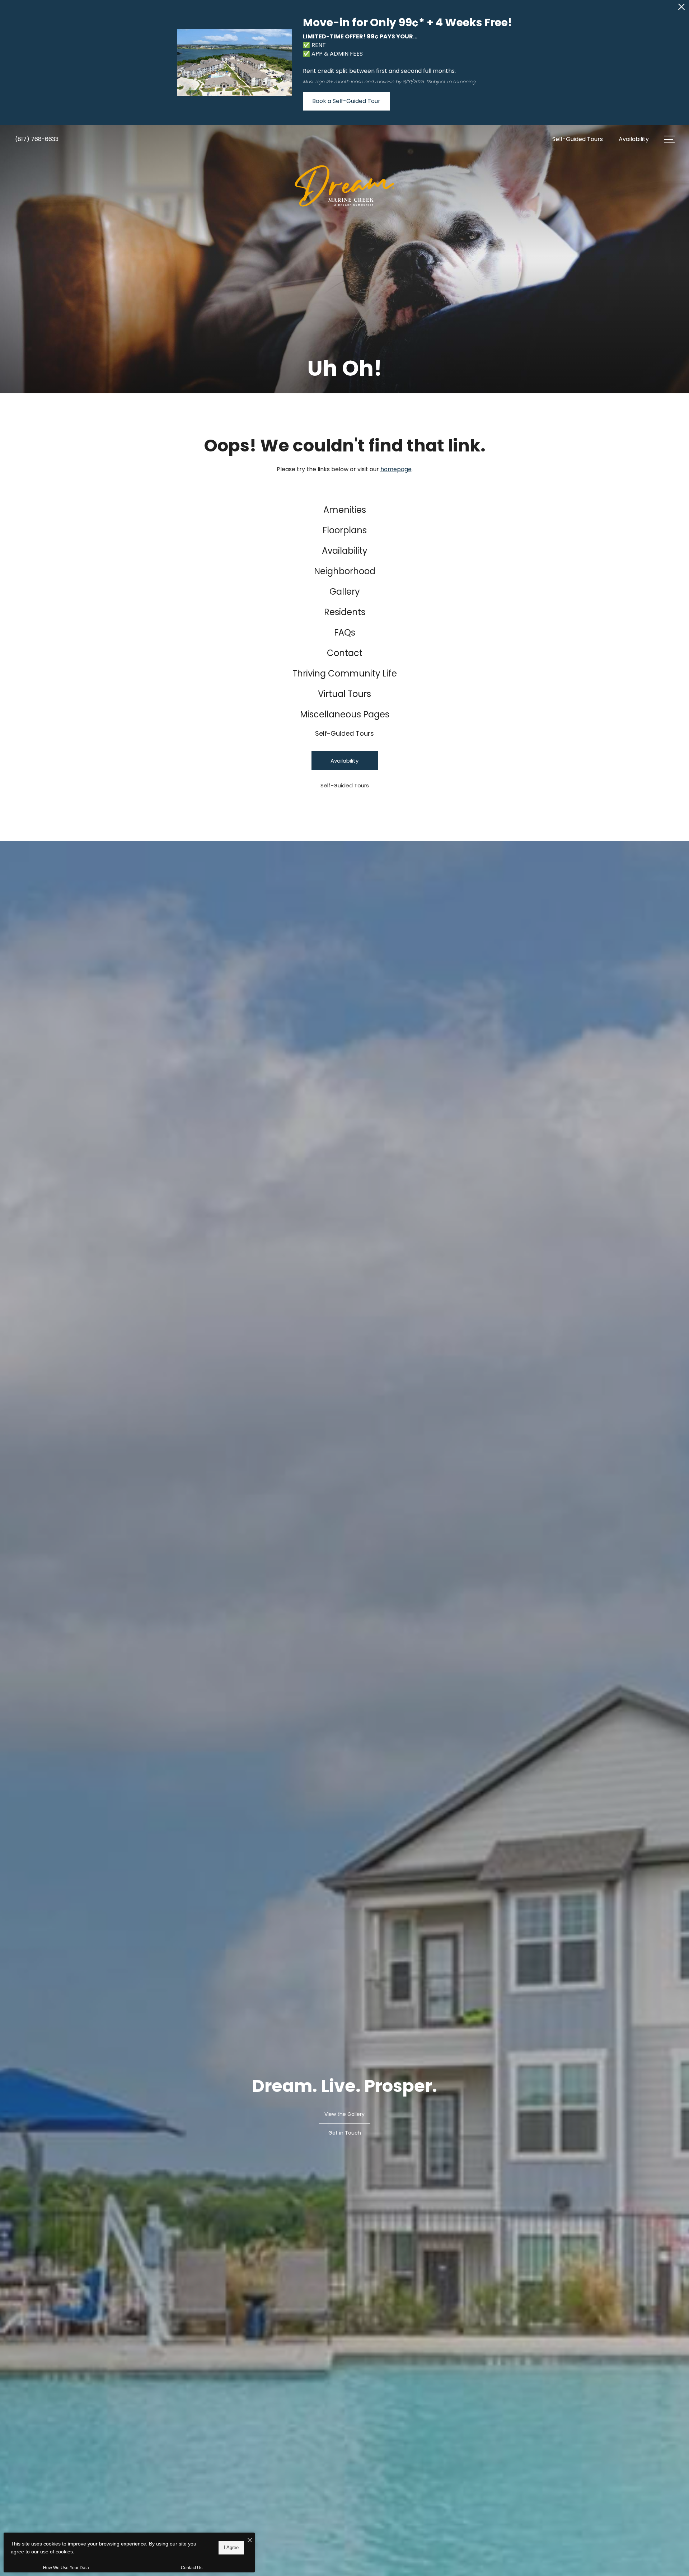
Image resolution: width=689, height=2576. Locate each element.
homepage (396, 469)
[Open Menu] (669, 139)
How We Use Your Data (66, 2568)
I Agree (231, 2547)
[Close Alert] (681, 9)
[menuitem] (345, 510)
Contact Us (192, 2568)
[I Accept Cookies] (250, 2541)
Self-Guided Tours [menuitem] (344, 733)
